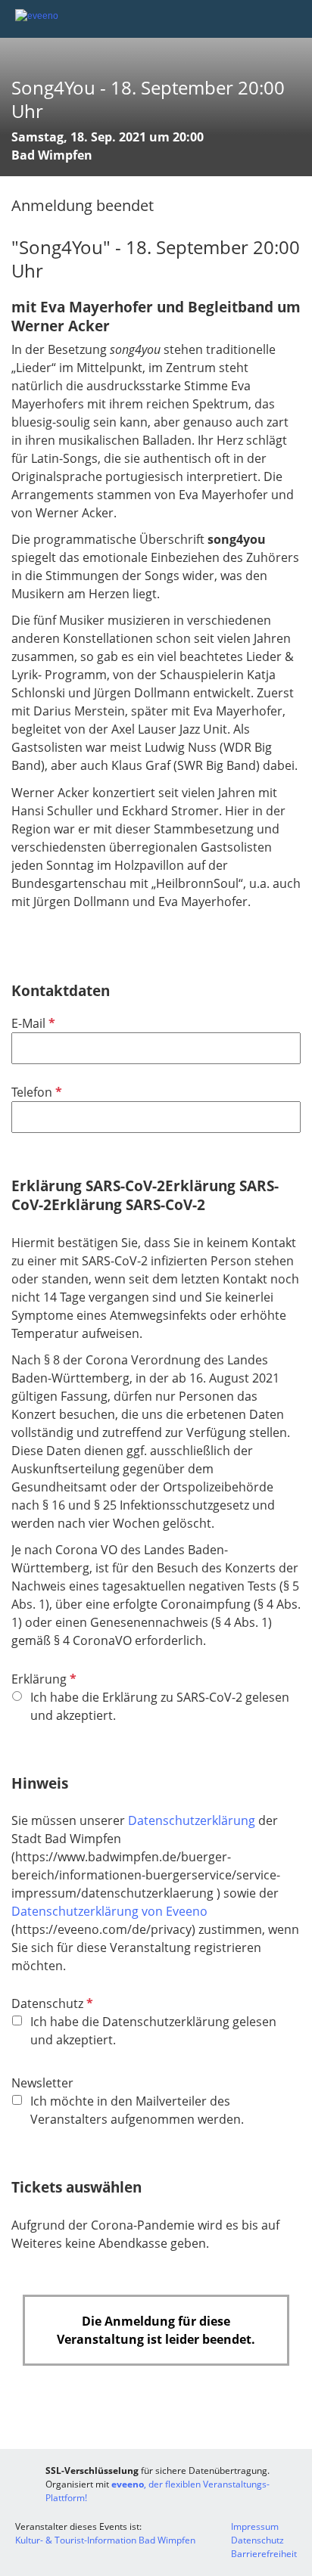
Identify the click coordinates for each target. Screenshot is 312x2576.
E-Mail (32, 1023)
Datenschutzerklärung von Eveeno (109, 1911)
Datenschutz (51, 2003)
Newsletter (42, 2083)
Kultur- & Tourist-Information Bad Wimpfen (105, 2540)
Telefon (35, 1092)
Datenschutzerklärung (193, 1820)
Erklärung (42, 1679)
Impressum (255, 2526)
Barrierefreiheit (264, 2554)
